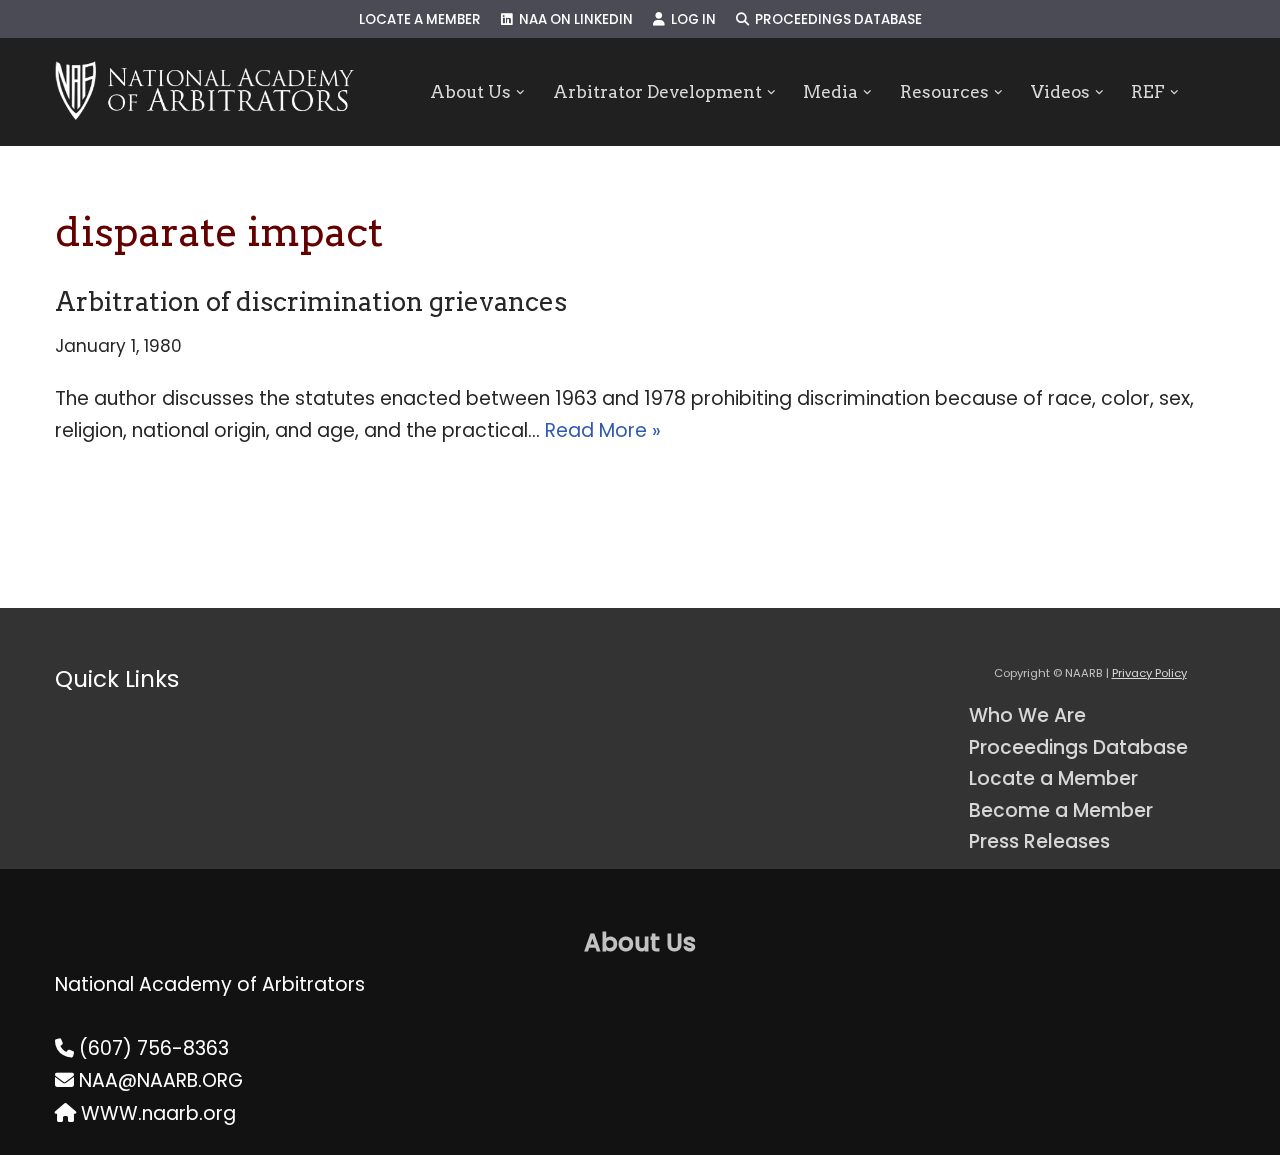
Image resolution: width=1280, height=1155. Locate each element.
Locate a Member (420, 19)
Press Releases (1039, 841)
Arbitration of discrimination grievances (311, 301)
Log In (690, 19)
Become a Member (1061, 810)
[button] (520, 92)
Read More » (603, 430)
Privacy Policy (1149, 673)
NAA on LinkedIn (573, 19)
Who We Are (1027, 715)
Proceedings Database (835, 19)
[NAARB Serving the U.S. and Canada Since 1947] (204, 92)
